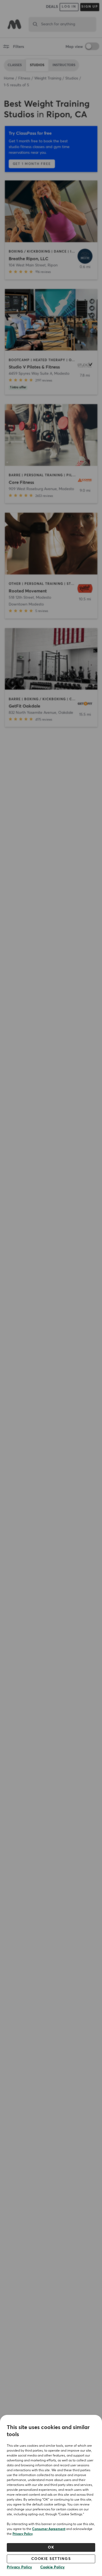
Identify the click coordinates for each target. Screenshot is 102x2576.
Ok (51, 2547)
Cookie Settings (51, 2559)
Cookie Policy (52, 2567)
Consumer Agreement (49, 2529)
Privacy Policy (23, 2534)
